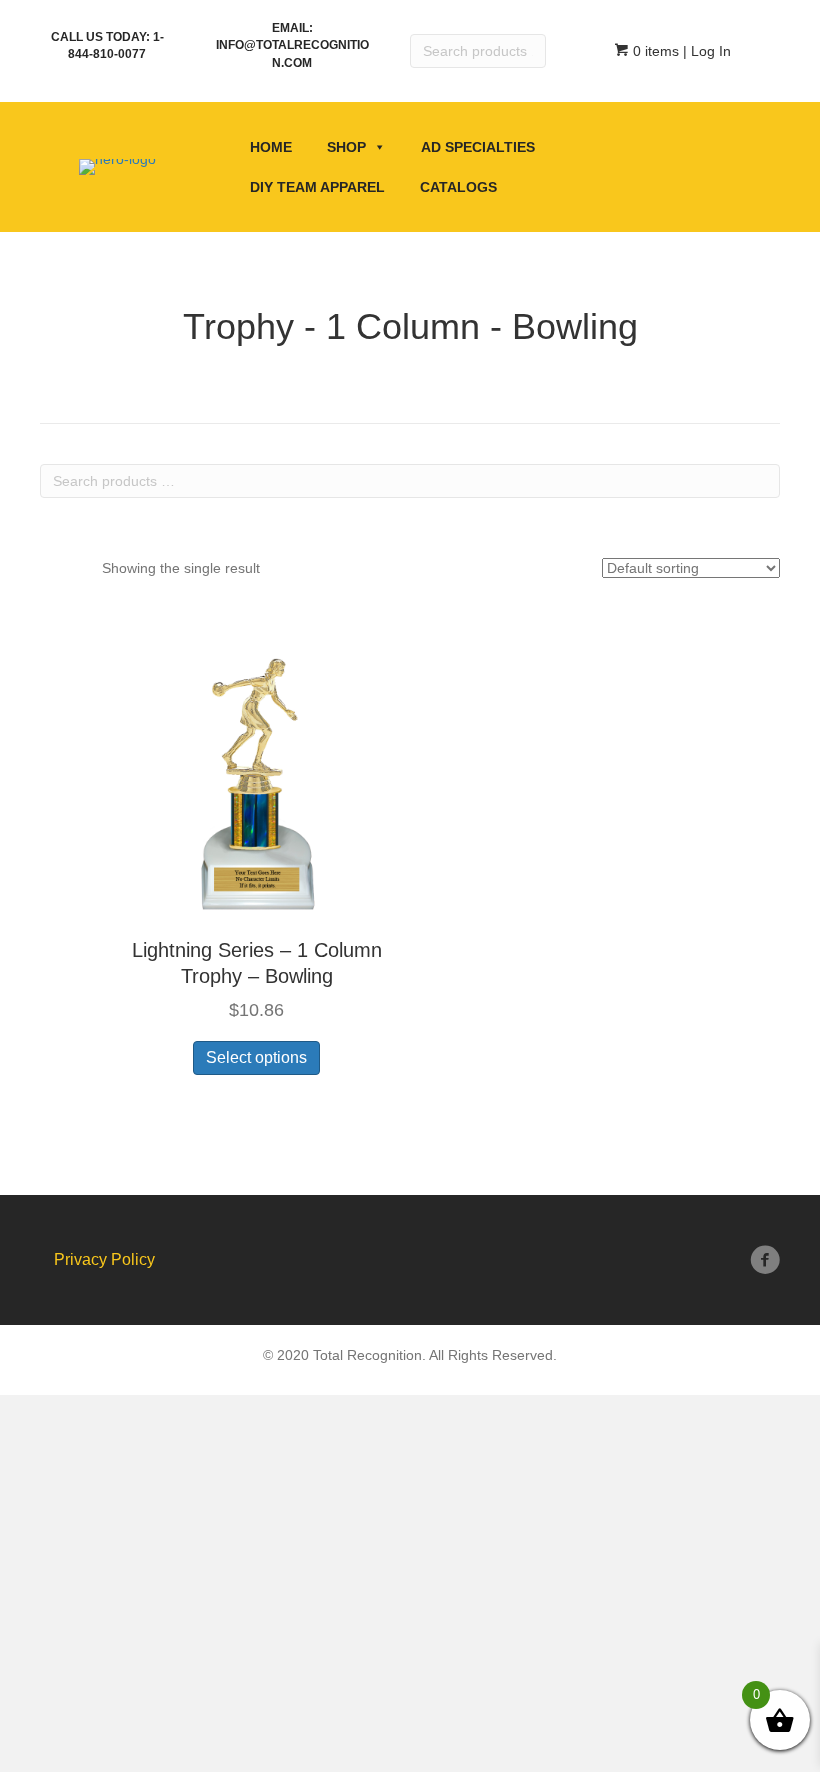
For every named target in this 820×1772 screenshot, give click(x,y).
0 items (654, 51)
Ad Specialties (478, 147)
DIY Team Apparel (317, 187)
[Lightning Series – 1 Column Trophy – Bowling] (256, 766)
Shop (346, 147)
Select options (256, 1057)
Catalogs (458, 187)
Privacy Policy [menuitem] (104, 1259)
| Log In (705, 51)
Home (271, 147)
